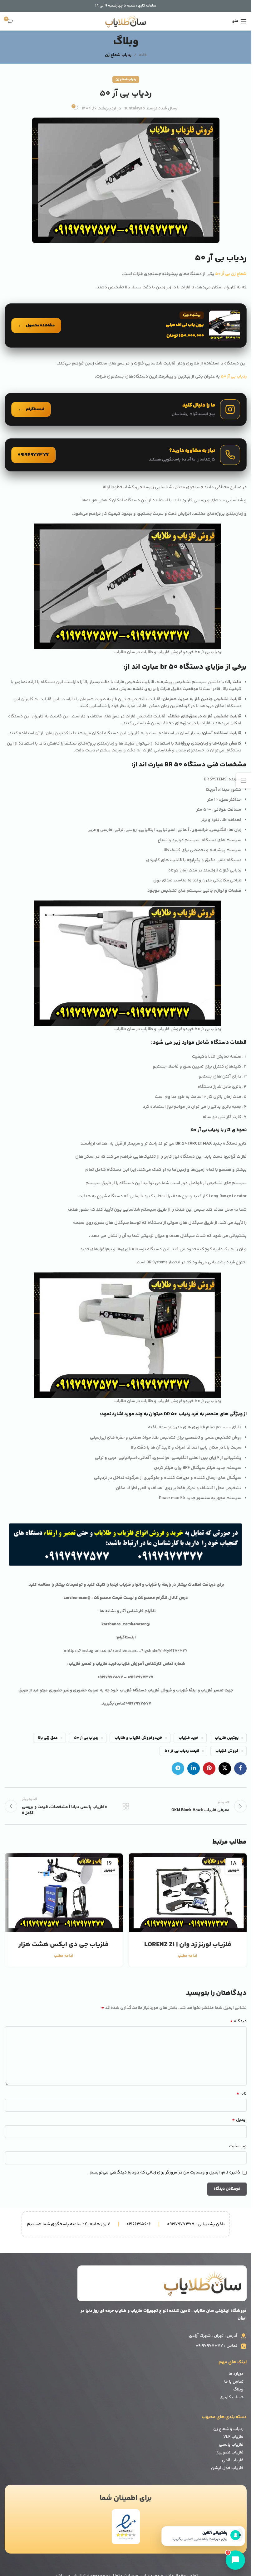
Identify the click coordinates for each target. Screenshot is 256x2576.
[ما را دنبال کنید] (126, 409)
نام (241, 2094)
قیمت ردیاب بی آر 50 (182, 1751)
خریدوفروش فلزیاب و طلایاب (138, 1738)
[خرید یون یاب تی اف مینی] (126, 326)
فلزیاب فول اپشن (227, 2468)
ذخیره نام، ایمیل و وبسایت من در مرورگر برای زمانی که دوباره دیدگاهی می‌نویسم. (164, 2173)
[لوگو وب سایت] (126, 21)
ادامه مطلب (188, 1956)
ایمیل (239, 2120)
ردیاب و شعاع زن (228, 2429)
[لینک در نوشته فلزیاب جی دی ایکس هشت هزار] (64, 1893)
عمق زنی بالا (48, 1738)
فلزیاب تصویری (229, 2453)
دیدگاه (238, 2021)
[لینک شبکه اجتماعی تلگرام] (178, 1768)
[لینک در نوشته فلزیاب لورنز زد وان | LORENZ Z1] (188, 1893)
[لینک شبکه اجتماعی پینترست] (209, 1768)
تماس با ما (234, 2382)
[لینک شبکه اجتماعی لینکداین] (194, 1768)
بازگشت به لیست (126, 1806)
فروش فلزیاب (227, 1751)
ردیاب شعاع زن (118, 55)
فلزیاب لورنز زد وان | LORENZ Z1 (188, 1945)
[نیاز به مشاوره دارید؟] (126, 455)
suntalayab (135, 109)
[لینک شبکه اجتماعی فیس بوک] (240, 1768)
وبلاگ (238, 2390)
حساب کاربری (231, 2397)
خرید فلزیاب (189, 1738)
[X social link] (225, 1768)
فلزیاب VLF (233, 2437)
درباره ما (236, 2374)
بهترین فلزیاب (227, 1738)
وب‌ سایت (238, 2146)
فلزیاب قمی (233, 2460)
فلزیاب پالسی (231, 2445)
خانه (143, 55)
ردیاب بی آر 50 (86, 1738)
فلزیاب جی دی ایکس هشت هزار (64, 1945)
